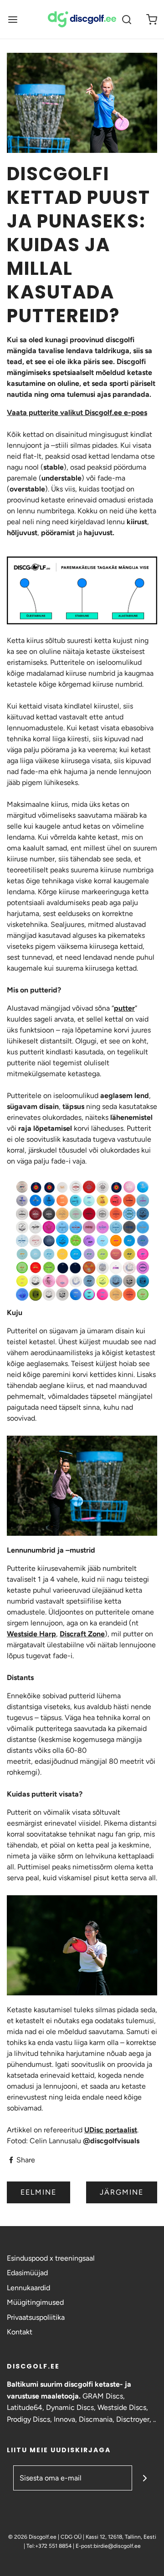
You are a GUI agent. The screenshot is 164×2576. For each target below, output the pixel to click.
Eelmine (38, 2192)
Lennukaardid (28, 2288)
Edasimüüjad (27, 2273)
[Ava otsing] (126, 19)
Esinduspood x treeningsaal (51, 2258)
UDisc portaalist (111, 2130)
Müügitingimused (35, 2302)
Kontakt (20, 2332)
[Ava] (13, 19)
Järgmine (122, 2192)
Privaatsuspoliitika (36, 2317)
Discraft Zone (82, 1634)
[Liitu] (145, 2478)
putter (124, 1008)
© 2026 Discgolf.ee (33, 2537)
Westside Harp (31, 1634)
